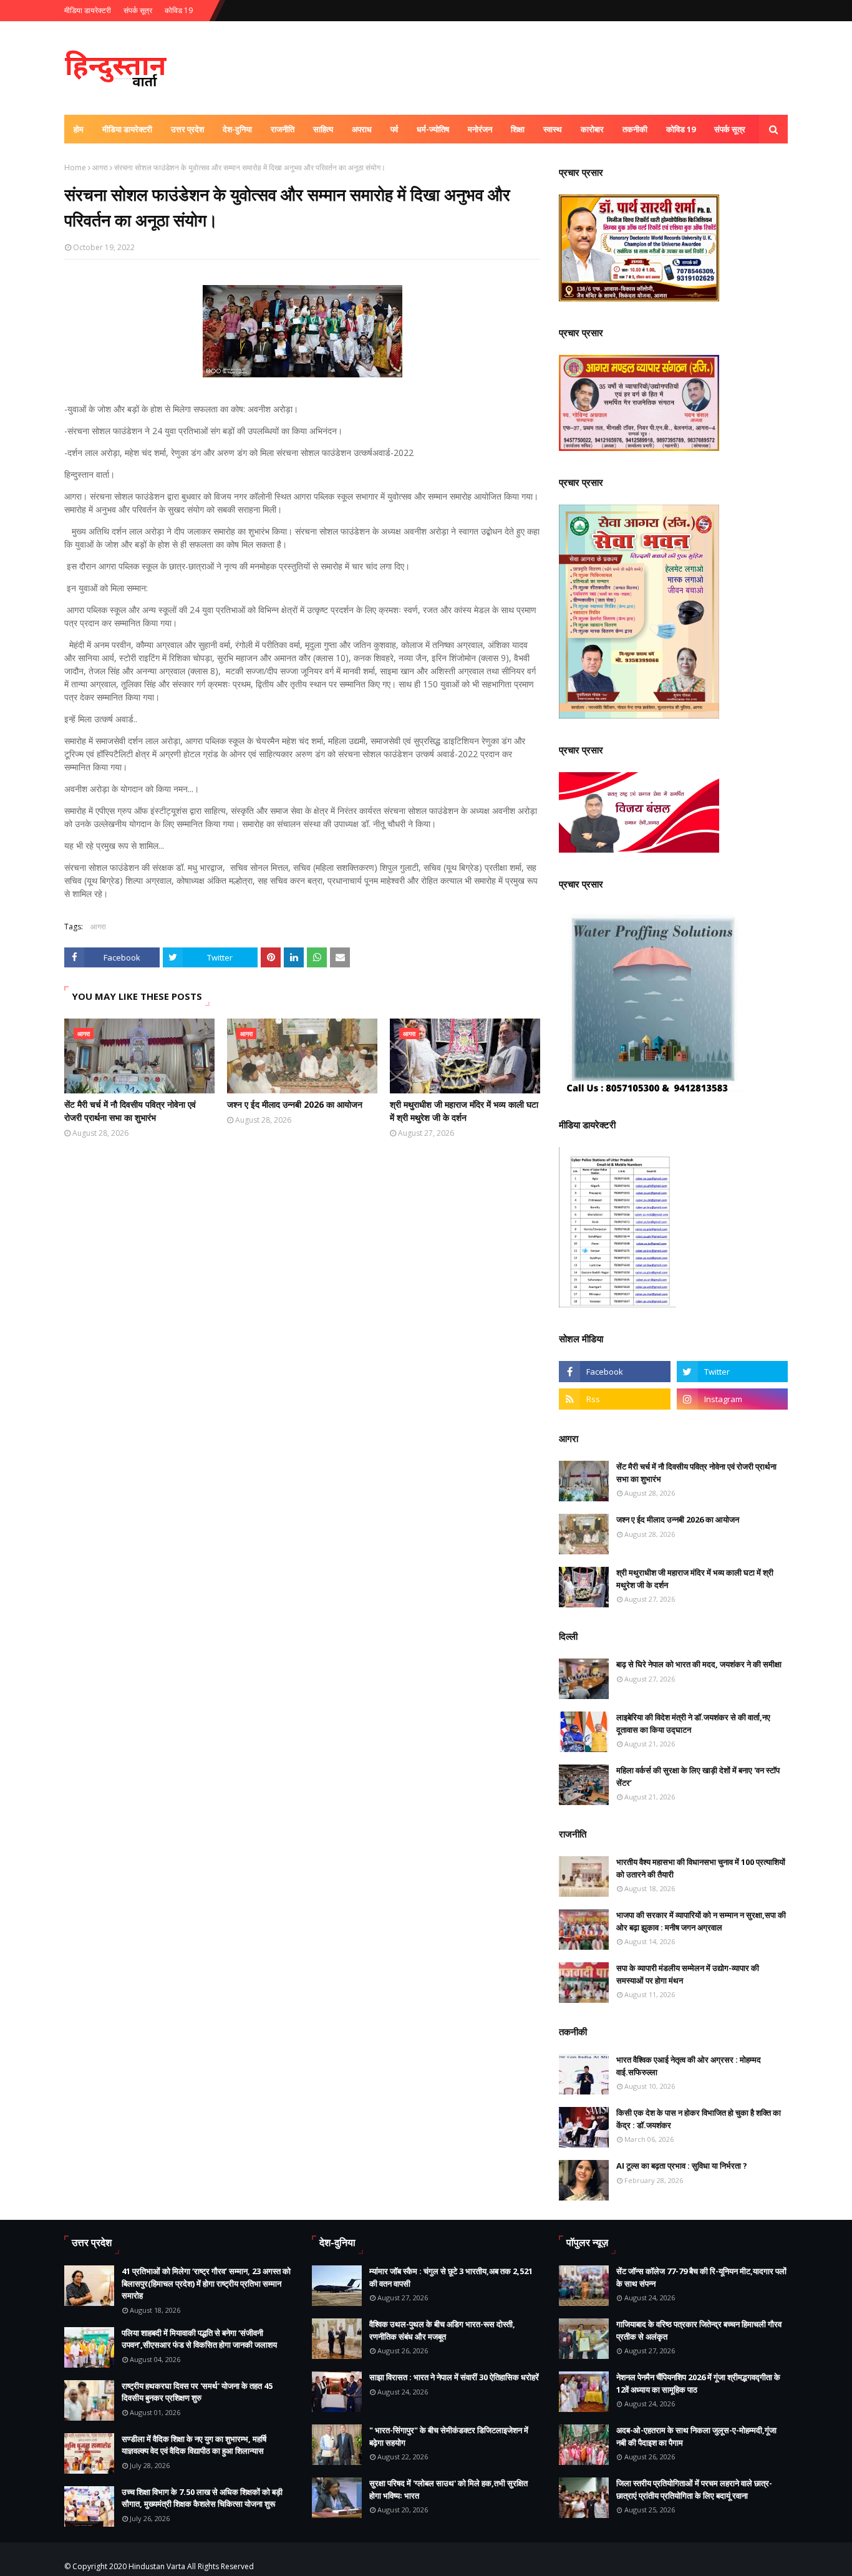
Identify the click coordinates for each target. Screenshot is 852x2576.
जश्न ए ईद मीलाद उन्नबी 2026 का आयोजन (295, 1104)
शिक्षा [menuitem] (518, 129)
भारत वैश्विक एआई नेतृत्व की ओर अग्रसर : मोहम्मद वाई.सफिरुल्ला (689, 2066)
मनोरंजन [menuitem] (480, 129)
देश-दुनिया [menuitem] (237, 129)
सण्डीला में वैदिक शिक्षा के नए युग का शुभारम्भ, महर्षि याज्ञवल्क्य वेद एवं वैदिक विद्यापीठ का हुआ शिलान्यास (194, 2445)
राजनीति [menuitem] (283, 129)
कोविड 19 (179, 10)
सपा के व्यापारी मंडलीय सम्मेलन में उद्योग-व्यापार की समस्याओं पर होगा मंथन (688, 1974)
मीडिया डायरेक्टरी (88, 10)
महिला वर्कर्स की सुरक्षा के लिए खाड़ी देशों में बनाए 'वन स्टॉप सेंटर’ (698, 1776)
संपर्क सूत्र (138, 10)
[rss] (614, 1399)
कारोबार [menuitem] (592, 129)
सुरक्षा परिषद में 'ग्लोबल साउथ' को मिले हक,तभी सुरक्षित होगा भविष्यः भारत (448, 2489)
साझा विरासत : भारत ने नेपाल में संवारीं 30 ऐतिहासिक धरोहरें (454, 2377)
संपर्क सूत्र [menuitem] (730, 129)
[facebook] (614, 1372)
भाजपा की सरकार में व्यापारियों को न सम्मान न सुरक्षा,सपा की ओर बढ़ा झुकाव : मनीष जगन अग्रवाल (701, 1921)
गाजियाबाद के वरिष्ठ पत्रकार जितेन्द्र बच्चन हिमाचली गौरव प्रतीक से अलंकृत (699, 2330)
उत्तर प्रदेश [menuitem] (187, 129)
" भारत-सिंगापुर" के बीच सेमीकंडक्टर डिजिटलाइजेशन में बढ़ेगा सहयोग (449, 2436)
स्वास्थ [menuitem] (553, 129)
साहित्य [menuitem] (323, 129)
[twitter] (732, 1372)
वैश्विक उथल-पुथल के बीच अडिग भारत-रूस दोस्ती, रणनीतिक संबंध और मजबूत (442, 2330)
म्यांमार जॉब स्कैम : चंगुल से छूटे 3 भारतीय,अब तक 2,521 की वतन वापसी (451, 2277)
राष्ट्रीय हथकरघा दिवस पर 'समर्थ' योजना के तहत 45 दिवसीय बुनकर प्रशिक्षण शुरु (197, 2392)
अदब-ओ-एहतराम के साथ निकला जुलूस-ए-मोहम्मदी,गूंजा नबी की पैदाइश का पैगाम (696, 2436)
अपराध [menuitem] (362, 129)
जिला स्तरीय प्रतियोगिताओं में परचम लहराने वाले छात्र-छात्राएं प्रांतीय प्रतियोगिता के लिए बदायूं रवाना (694, 2489)
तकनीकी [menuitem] (635, 129)
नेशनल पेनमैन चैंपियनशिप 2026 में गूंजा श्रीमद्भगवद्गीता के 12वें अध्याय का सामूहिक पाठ (698, 2383)
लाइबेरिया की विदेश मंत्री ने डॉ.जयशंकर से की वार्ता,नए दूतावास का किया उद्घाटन (693, 1723)
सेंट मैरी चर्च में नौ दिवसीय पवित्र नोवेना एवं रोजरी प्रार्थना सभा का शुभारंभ (130, 1111)
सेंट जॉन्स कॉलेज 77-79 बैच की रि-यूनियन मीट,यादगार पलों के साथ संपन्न (701, 2277)
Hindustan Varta (157, 2566)
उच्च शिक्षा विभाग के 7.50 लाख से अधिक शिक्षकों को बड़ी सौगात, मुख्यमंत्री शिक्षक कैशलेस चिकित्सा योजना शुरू (202, 2498)
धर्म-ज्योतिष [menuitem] (433, 129)
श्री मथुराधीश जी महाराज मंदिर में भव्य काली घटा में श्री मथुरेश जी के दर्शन (464, 1111)
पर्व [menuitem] (394, 129)
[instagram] (732, 1399)
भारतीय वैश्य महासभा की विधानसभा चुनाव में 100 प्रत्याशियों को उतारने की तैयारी (701, 1868)
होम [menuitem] (79, 129)
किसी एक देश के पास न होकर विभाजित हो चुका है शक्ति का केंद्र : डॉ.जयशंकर (699, 2119)
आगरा (100, 167)
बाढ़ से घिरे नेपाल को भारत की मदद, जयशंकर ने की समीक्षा (699, 1664)
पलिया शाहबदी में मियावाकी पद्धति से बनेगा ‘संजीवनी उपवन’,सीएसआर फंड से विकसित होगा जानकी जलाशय (199, 2339)
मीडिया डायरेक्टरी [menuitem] (127, 129)
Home (75, 167)
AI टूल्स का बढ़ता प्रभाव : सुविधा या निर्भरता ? (682, 2166)
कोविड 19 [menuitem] (681, 129)
